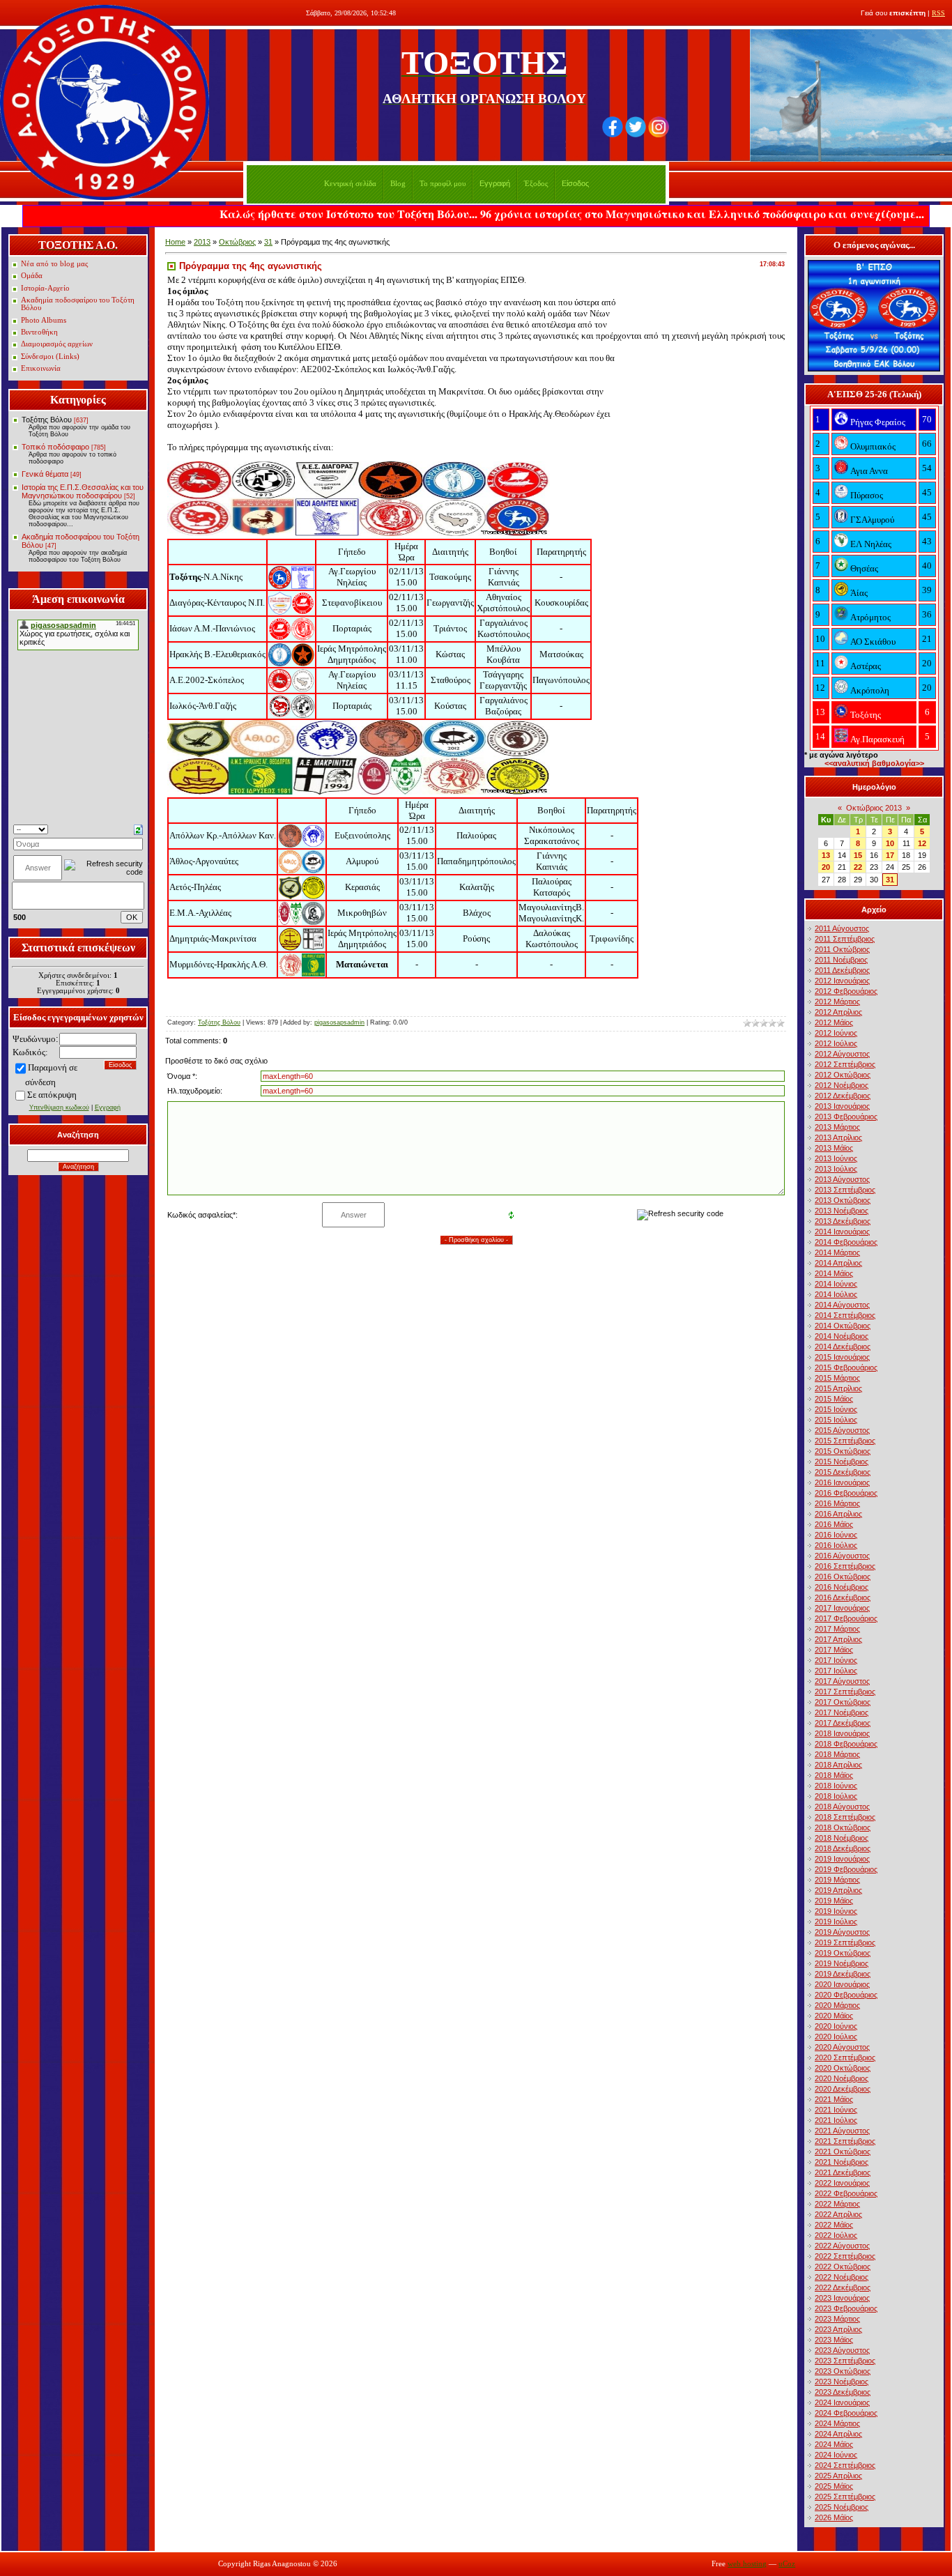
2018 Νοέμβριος (842, 1838)
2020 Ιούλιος (836, 2037)
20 (826, 867)
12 (922, 843)
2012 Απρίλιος (838, 1012)
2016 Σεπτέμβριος (845, 1566)
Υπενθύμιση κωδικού (59, 1107)
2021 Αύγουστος (842, 2131)
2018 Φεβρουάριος (846, 1744)
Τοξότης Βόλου (47, 420)
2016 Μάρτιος (837, 1503)
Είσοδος (575, 183)
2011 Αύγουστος (842, 928)
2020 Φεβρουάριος (846, 1995)
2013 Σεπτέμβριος (845, 1190)
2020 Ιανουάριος (842, 1984)
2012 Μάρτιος (837, 1002)
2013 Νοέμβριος (842, 1211)
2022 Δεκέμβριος (843, 2287)
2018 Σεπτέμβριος (845, 1817)
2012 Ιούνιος (836, 1033)
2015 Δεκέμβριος (843, 1472)
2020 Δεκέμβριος (843, 2089)
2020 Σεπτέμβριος (845, 2057)
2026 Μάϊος (834, 2517)
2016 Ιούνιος (836, 1535)
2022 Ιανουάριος (842, 2183)
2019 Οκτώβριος (843, 1953)
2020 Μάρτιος (837, 2005)
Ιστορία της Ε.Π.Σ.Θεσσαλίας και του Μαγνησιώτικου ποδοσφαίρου (83, 491)
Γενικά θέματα (45, 474)
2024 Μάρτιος (837, 2423)
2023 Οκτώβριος (843, 2371)
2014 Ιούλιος (836, 1294)
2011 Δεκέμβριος (842, 970)
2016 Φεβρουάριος (846, 1493)
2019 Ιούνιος (836, 1911)
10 (890, 843)
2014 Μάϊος (834, 1273)
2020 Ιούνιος (836, 2026)
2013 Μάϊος (834, 1148)
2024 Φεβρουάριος (846, 2413)
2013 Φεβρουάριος (846, 1117)
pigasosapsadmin (339, 1022)
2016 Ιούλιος (836, 1545)
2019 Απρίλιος (838, 1890)
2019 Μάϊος (834, 1901)
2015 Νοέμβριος (842, 1462)
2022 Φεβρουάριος (846, 2193)
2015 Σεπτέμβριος (845, 1441)
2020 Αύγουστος (842, 2047)
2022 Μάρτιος (837, 2204)
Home (175, 242)
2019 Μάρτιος (837, 1880)
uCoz (787, 2564)
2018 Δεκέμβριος (843, 1848)
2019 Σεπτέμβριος (845, 1942)
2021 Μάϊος (834, 2099)
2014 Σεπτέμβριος (845, 1315)
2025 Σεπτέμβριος (845, 2497)
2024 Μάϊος (834, 2444)
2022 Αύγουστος (842, 2246)
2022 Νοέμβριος (842, 2277)
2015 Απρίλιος (838, 1388)
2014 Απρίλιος (838, 1263)
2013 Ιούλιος (836, 1169)
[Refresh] (138, 829)
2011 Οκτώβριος (842, 949)
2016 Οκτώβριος (843, 1577)
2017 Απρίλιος (838, 1639)
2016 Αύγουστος (842, 1556)
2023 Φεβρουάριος (846, 2308)
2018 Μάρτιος (837, 1754)
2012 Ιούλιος (836, 1043)
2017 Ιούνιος (836, 1660)
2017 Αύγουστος (842, 1681)
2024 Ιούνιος (836, 2455)
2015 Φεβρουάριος (846, 1367)
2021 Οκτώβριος (843, 2152)
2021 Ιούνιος (836, 2110)
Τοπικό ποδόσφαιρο (55, 447)
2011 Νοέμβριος (841, 960)
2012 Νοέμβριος (842, 1085)
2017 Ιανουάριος (842, 1608)
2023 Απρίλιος (838, 2329)
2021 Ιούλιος (836, 2120)
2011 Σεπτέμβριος (845, 939)
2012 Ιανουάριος (842, 981)
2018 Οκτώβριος (843, 1827)
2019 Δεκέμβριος (843, 1974)
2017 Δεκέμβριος (843, 1723)
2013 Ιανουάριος (842, 1106)
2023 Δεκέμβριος (843, 2392)
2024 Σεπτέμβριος (845, 2465)
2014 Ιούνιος (836, 1284)
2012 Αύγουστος (842, 1054)
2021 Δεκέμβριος (843, 2172)
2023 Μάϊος (834, 2340)
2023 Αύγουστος (842, 2350)
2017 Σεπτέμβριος (845, 1692)
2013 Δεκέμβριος (843, 1221)
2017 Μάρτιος (837, 1629)
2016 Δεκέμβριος (843, 1597)
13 (826, 855)
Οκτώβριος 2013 (874, 808)
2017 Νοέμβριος (842, 1712)
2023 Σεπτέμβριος (845, 2361)
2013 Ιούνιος (836, 1158)
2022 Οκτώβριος (843, 2267)
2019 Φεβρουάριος (846, 1869)
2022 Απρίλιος (838, 2214)
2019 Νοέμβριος (842, 1963)
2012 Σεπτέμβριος (845, 1064)
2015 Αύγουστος (842, 1430)
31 (268, 242)
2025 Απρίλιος (838, 2476)
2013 (202, 242)
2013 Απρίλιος (838, 1137)
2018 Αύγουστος (842, 1807)
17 (890, 855)
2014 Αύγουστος (842, 1305)
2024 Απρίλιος (838, 2434)
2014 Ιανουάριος (842, 1232)
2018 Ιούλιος (836, 1796)
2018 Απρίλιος (838, 1765)
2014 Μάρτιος (837, 1252)
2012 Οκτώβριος (843, 1075)
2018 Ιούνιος (836, 1786)
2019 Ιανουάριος (842, 1859)
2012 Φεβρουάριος (846, 991)
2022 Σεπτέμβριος (845, 2256)
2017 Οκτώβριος (843, 1702)
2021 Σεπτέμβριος (845, 2141)
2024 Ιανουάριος (842, 2402)
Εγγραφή (495, 183)
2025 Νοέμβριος (842, 2507)
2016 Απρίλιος (838, 1514)
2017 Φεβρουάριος (846, 1618)
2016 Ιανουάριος (842, 1482)
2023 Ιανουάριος (842, 2298)
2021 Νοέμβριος (842, 2162)
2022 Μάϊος (834, 2225)
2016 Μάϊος (834, 1524)
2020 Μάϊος (834, 2016)
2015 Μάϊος (834, 1399)
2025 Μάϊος (834, 2486)
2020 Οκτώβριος (843, 2068)
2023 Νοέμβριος (842, 2382)
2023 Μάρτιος (837, 2319)
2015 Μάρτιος (837, 1378)
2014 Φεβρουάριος (846, 1242)
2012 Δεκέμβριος (843, 1096)
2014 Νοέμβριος (842, 1336)
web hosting (747, 2564)
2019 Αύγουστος (842, 1932)
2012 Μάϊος (834, 1022)
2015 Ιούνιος (836, 1409)
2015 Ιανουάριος (842, 1357)
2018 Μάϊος (834, 1775)
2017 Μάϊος (834, 1650)
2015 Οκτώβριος (843, 1451)
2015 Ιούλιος (836, 1420)
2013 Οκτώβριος (843, 1200)
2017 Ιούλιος (836, 1671)
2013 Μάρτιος (837, 1127)
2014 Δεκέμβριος (843, 1347)
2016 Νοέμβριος (842, 1587)
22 (858, 867)
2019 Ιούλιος (836, 1922)
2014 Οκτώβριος (843, 1326)
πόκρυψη (60, 1095)
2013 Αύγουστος (842, 1179)
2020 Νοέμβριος (842, 2078)
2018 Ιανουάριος (842, 1733)
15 (858, 855)
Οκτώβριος (237, 242)
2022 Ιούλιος (836, 2235)
